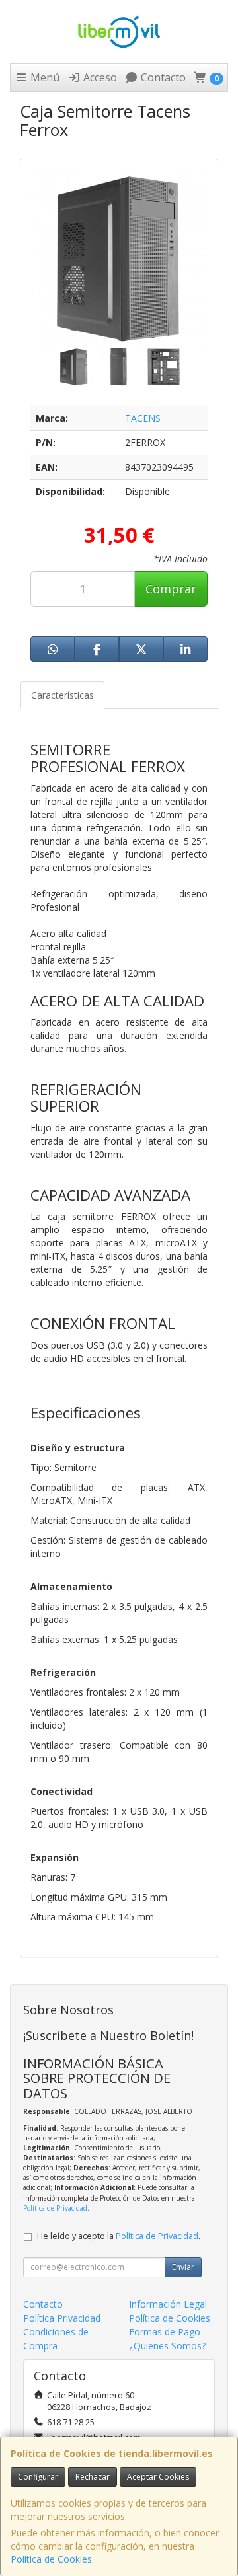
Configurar (38, 2477)
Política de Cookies (51, 2559)
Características (62, 695)
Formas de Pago (165, 2332)
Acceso (99, 77)
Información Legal (168, 2304)
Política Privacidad (62, 2318)
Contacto (162, 77)
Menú (44, 77)
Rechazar (93, 2477)
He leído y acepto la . (119, 2236)
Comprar (171, 589)
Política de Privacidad (55, 2208)
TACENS (143, 418)
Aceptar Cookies (158, 2477)
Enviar (183, 2267)
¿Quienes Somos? (167, 2346)
